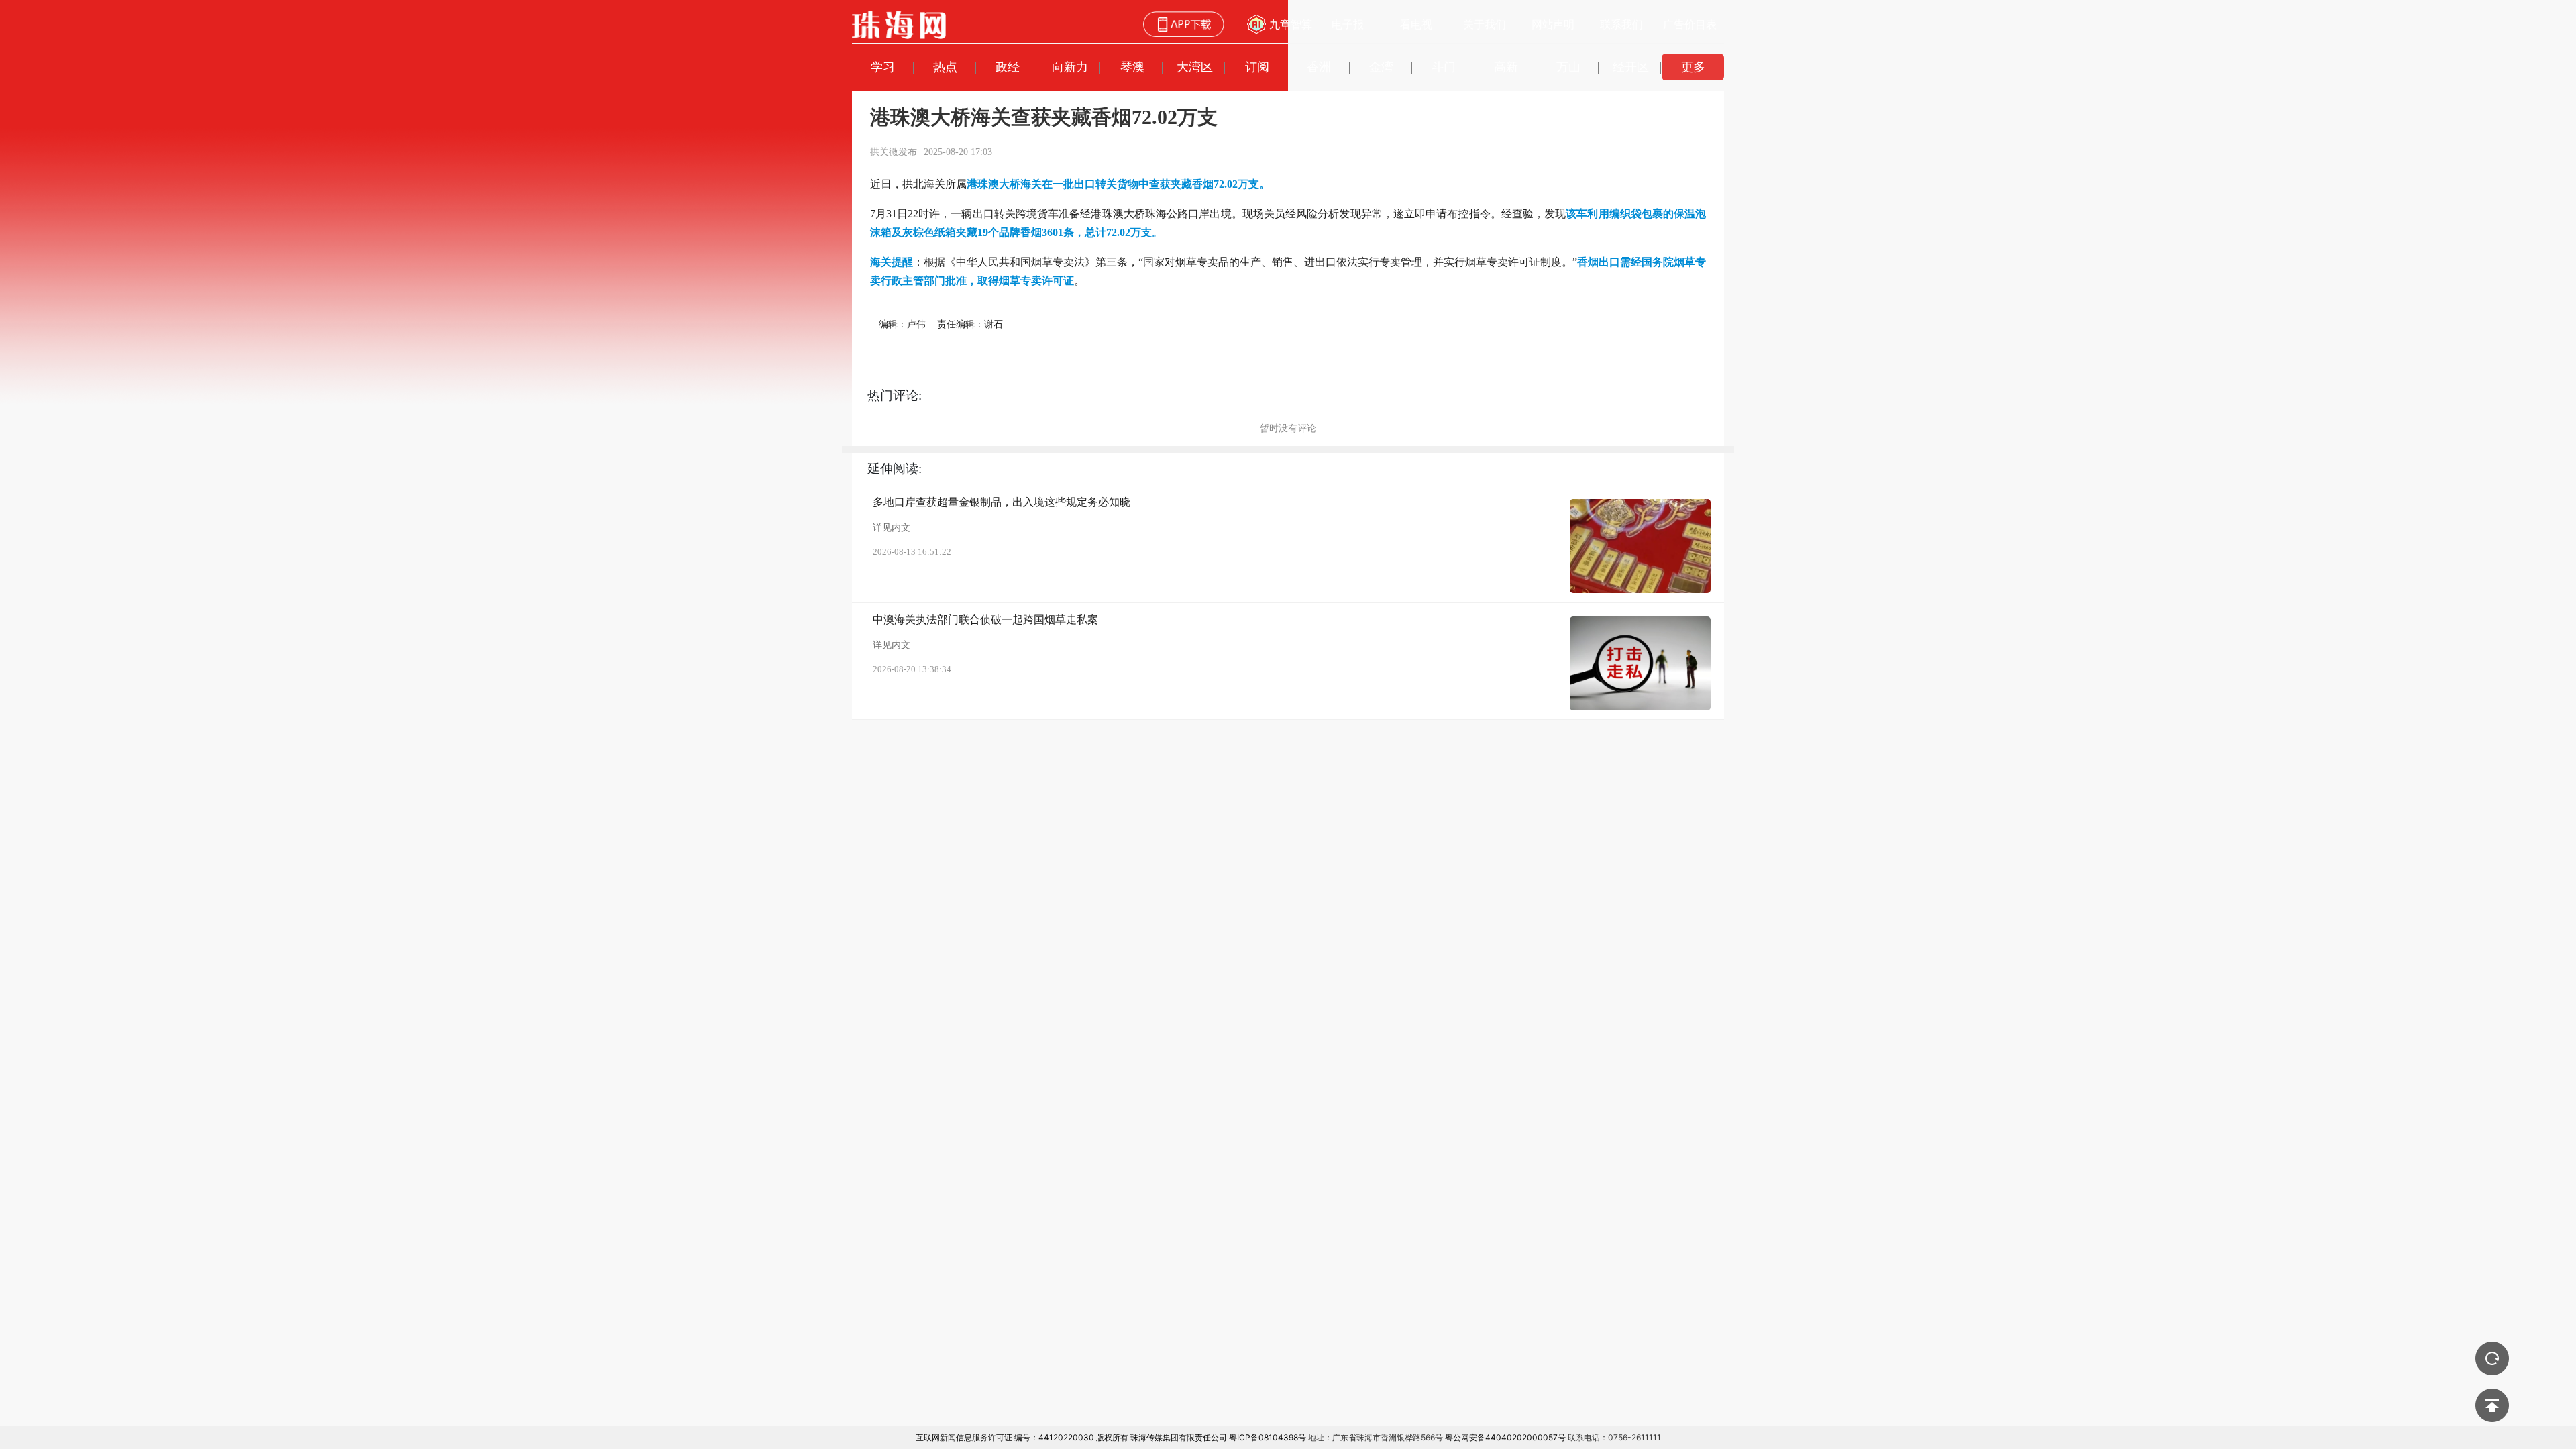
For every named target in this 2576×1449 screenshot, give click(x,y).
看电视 (1416, 24)
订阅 (1257, 67)
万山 (1568, 67)
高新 (1506, 67)
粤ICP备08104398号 (1268, 1437)
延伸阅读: (895, 469)
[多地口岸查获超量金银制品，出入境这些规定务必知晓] (1640, 546)
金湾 (1381, 67)
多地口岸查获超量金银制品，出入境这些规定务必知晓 (1002, 502)
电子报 (1348, 24)
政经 (1008, 67)
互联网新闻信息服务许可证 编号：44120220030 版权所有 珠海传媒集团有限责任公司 (1071, 1437)
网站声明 (1553, 24)
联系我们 (1621, 24)
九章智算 (1291, 24)
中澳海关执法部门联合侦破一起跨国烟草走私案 (985, 620)
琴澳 (1132, 67)
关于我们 (1485, 24)
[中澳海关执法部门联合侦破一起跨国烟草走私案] (1640, 663)
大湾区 (1195, 67)
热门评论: (895, 395)
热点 (945, 67)
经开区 (1631, 67)
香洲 (1319, 67)
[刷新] (2492, 1358)
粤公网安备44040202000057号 (1505, 1437)
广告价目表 (1690, 24)
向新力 (1070, 67)
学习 (883, 67)
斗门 (1444, 67)
